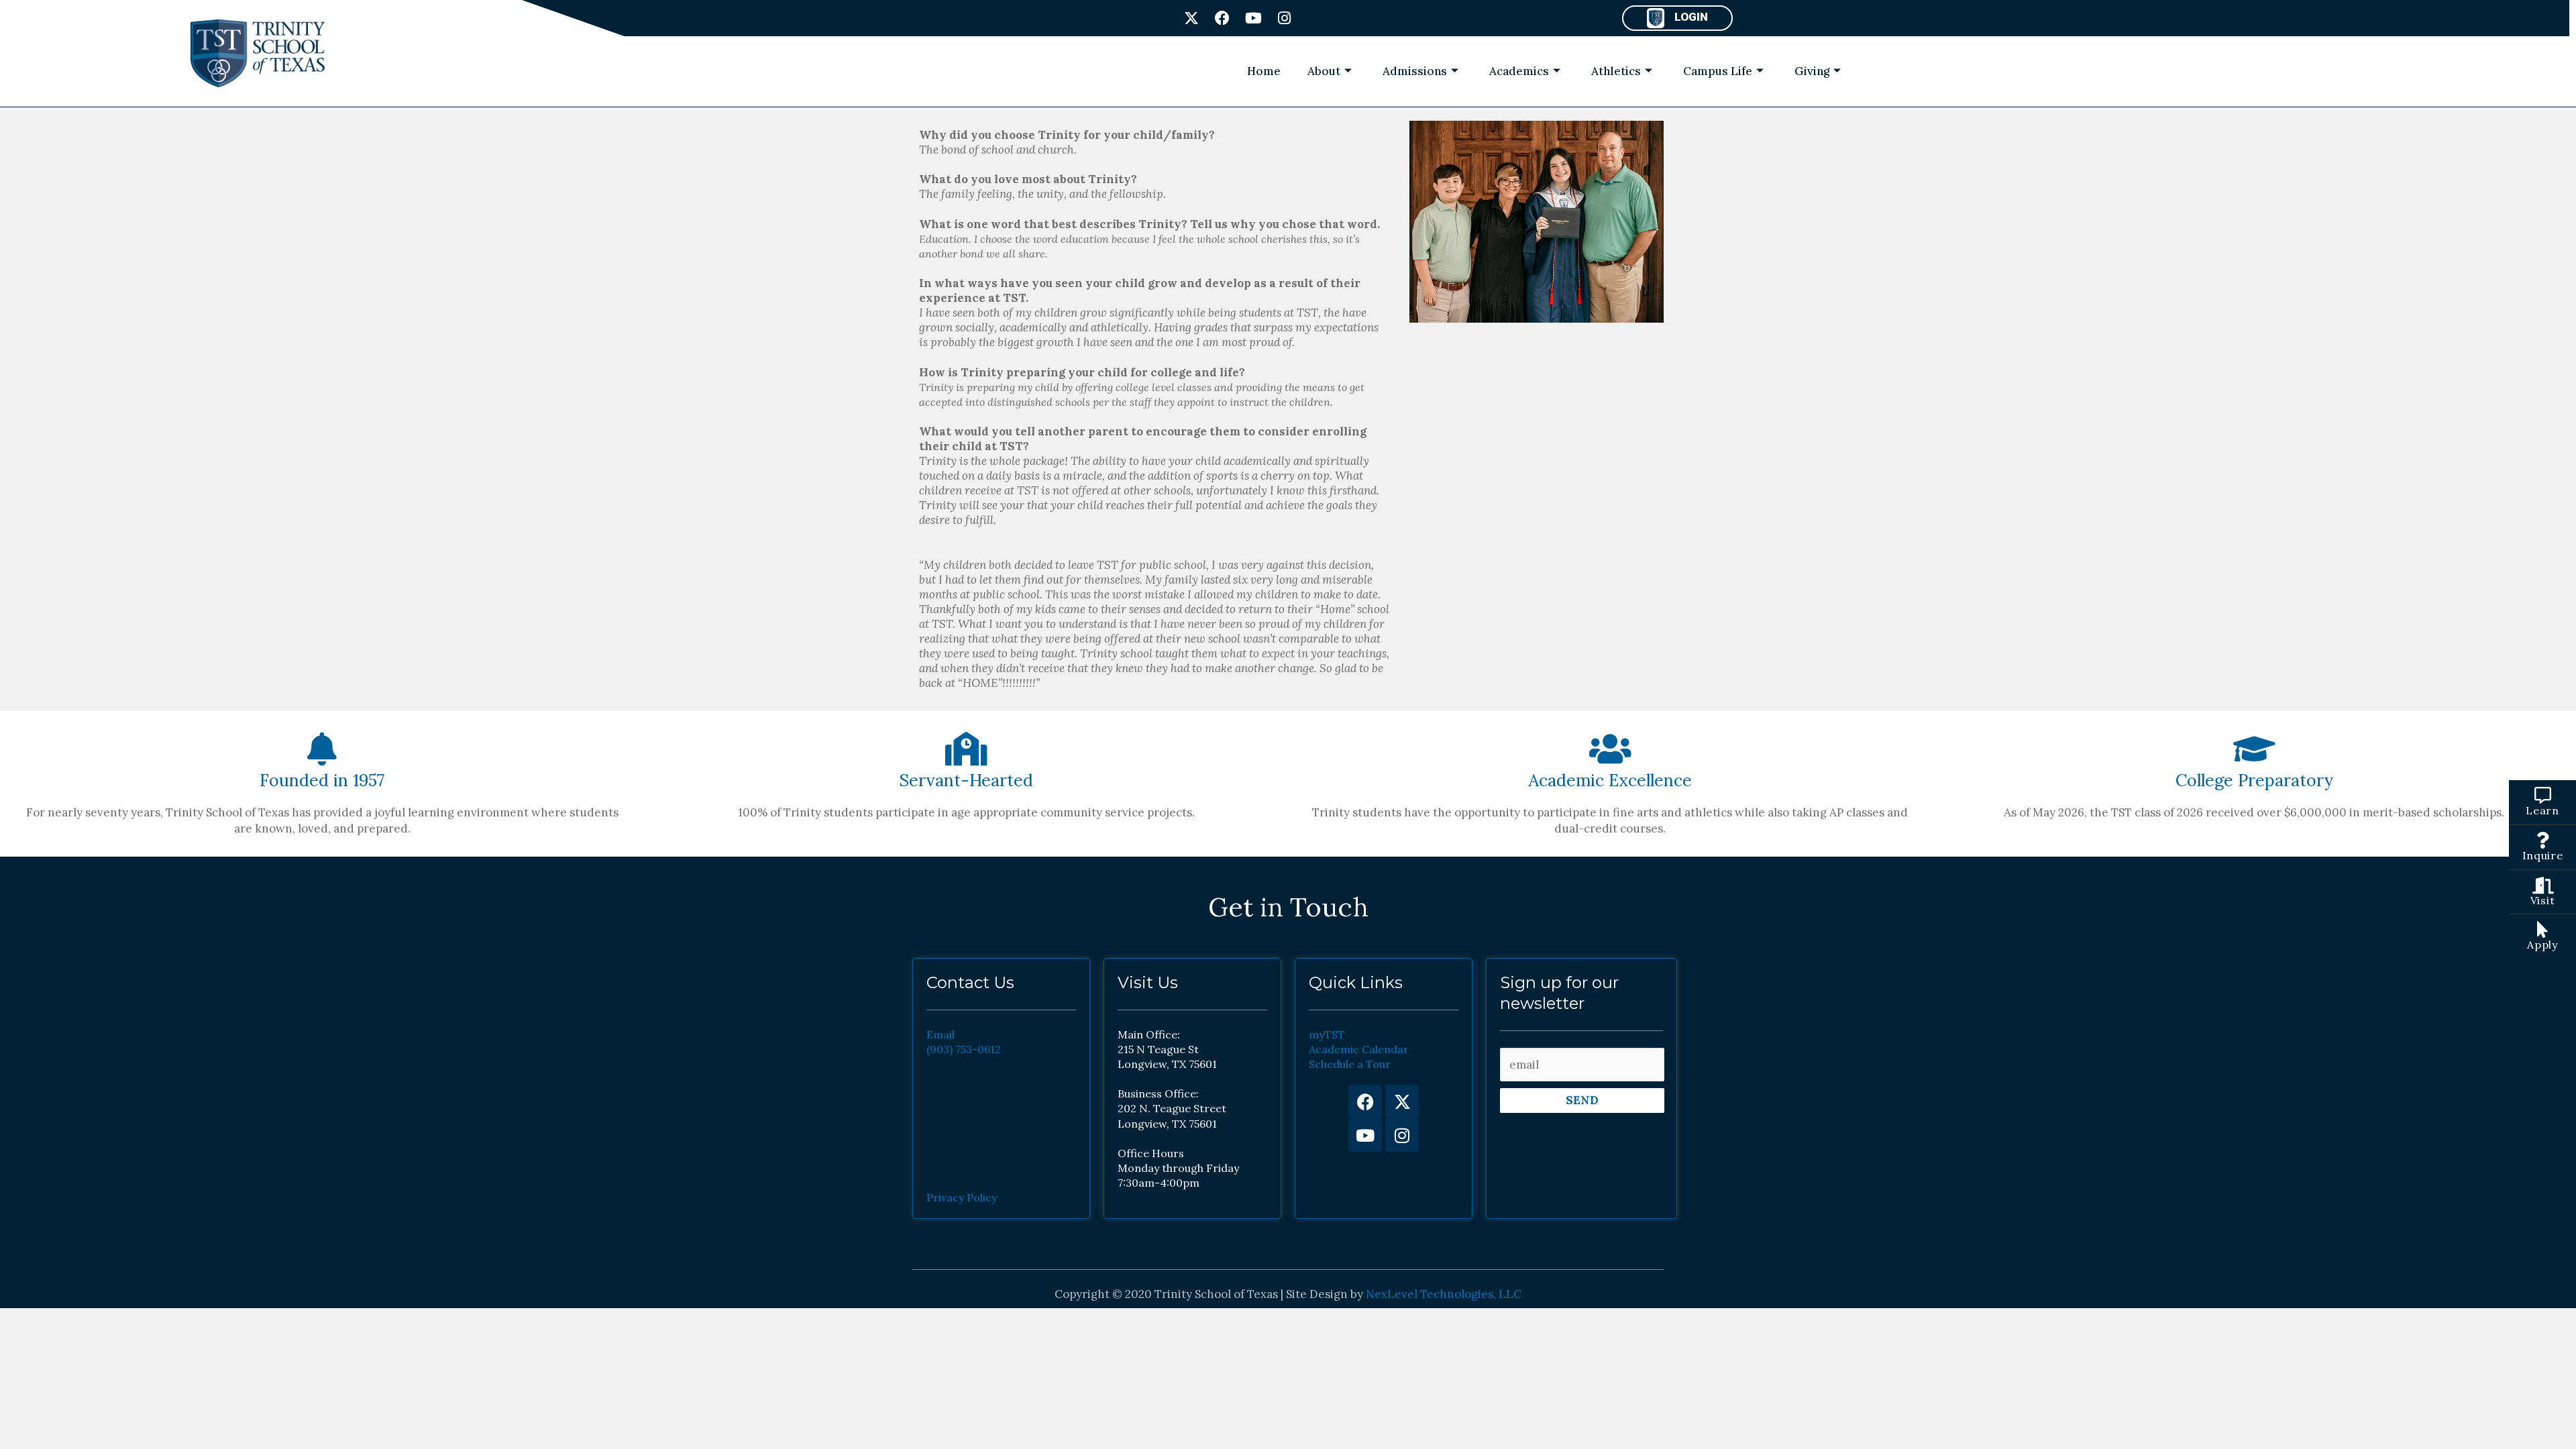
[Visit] (2543, 885)
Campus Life (1718, 71)
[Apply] (2543, 929)
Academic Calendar (1359, 1049)
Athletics (1616, 71)
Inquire (2543, 855)
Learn (2542, 810)
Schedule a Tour (1350, 1064)
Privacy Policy (962, 1197)
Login (1691, 17)
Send (1582, 1100)
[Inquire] (2543, 840)
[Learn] (2543, 795)
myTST (1327, 1034)
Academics (1519, 71)
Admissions (1415, 71)
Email (941, 1034)
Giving (1812, 71)
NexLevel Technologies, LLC (1444, 1294)
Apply (2542, 945)
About (1324, 71)
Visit (2543, 900)
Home (1264, 71)
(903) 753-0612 (964, 1049)
